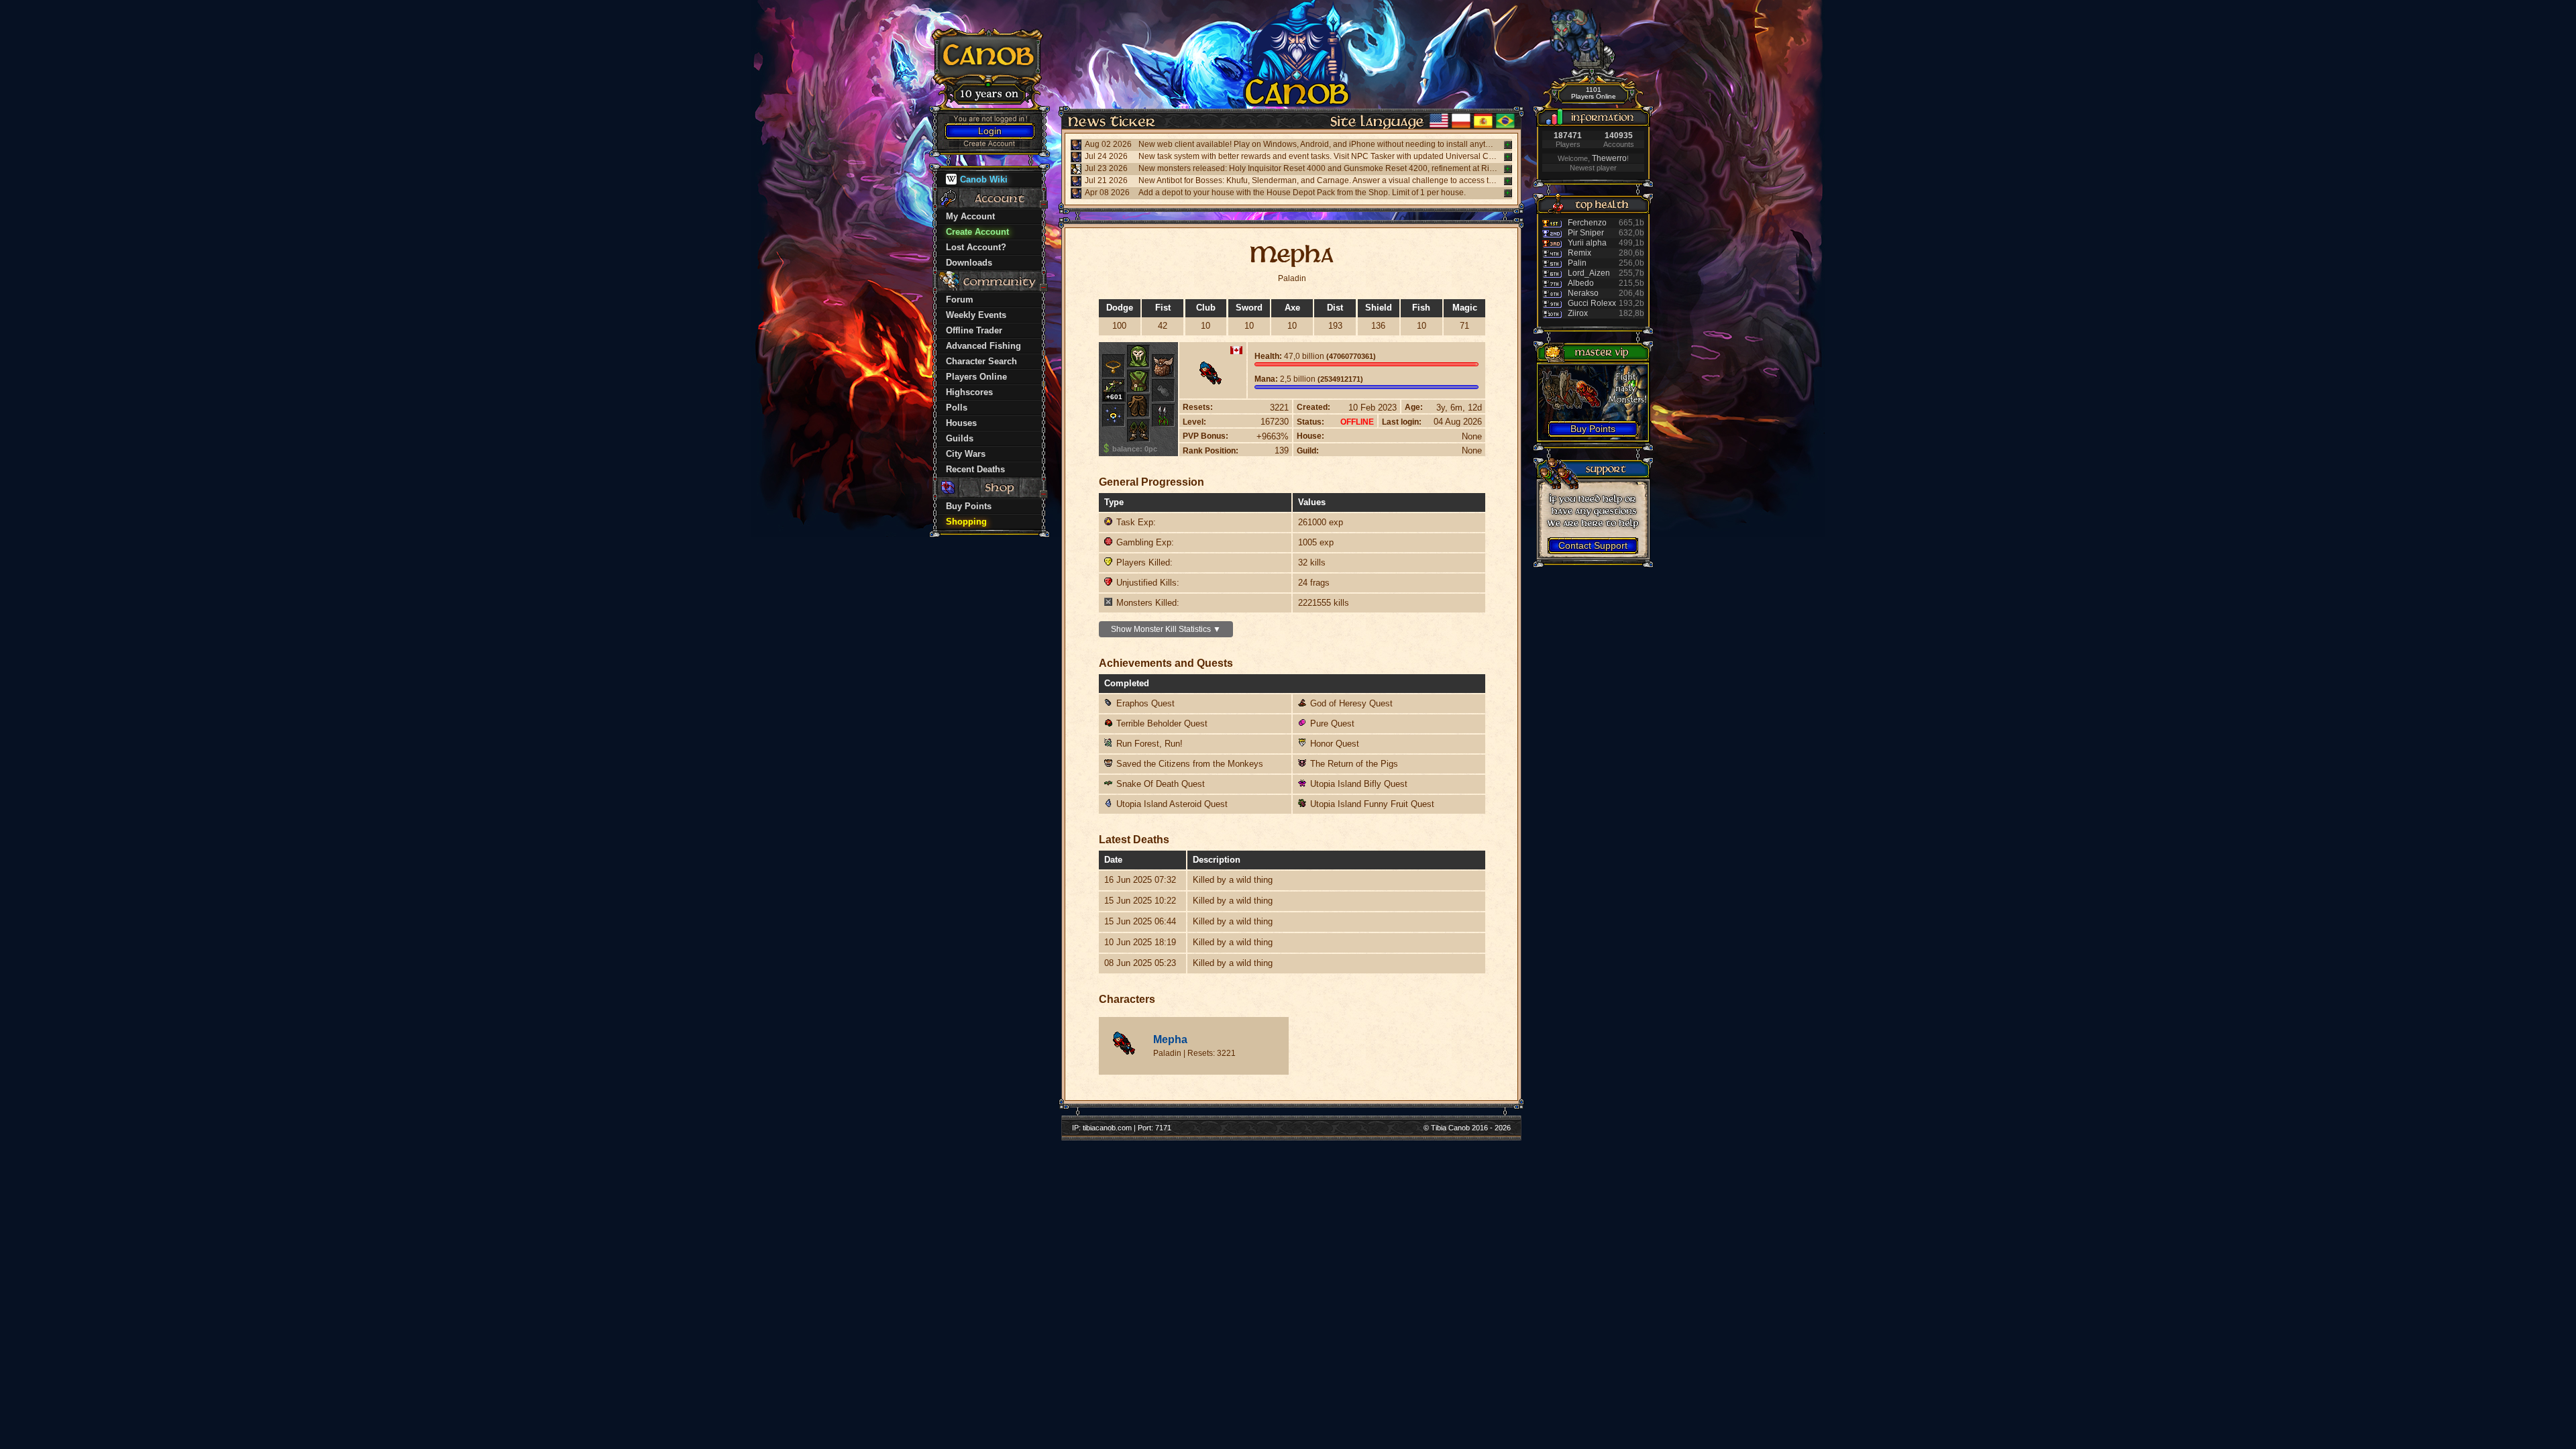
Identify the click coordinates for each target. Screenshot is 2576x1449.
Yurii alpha (1587, 243)
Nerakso (1583, 293)
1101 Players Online (1594, 93)
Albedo (1581, 283)
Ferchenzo (1587, 223)
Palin (1577, 263)
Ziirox (1578, 313)
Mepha (1170, 1039)
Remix (1579, 253)
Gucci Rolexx (1592, 303)
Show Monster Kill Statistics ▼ (1166, 629)
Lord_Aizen (1589, 273)
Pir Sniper (1586, 233)
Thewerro (1609, 158)
